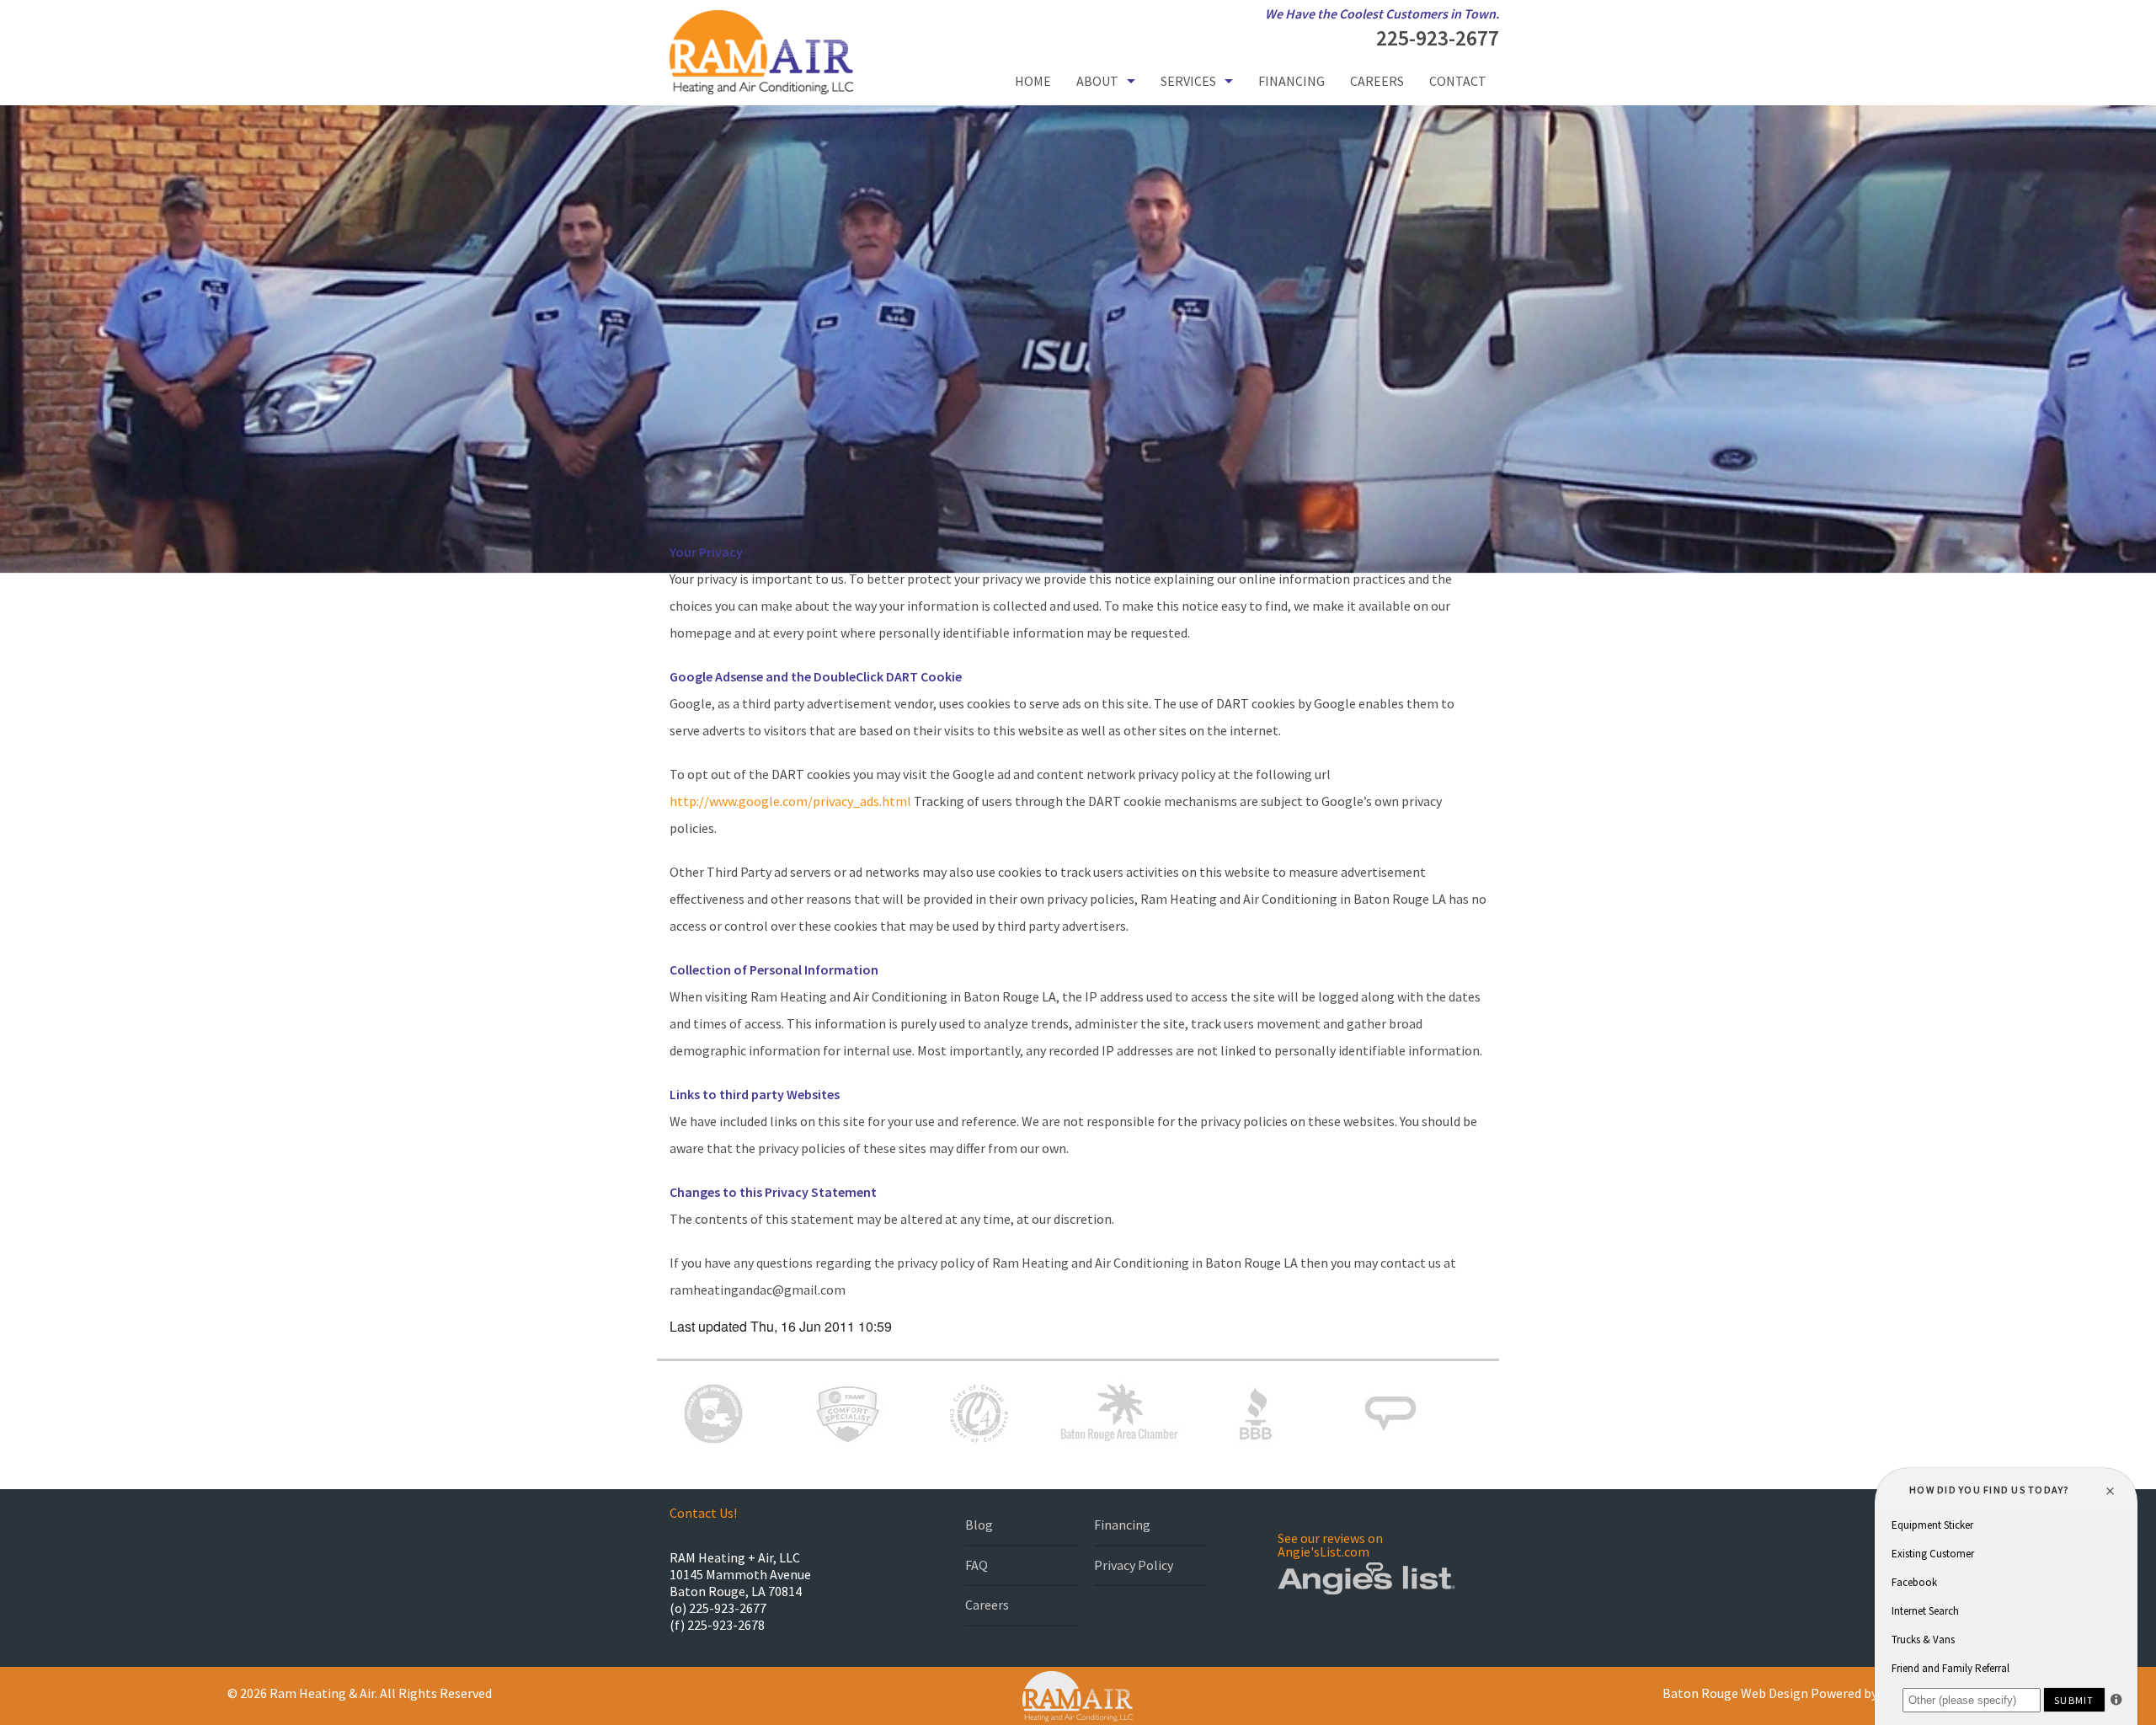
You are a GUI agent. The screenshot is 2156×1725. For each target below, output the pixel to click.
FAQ (977, 1565)
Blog (979, 1525)
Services (1188, 81)
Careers (1377, 81)
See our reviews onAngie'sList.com (1330, 1545)
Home (1033, 81)
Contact (1458, 81)
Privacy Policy (1134, 1565)
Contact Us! (703, 1513)
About (1097, 81)
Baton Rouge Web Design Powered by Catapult (1797, 1693)
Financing (1291, 81)
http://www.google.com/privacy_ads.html (790, 801)
